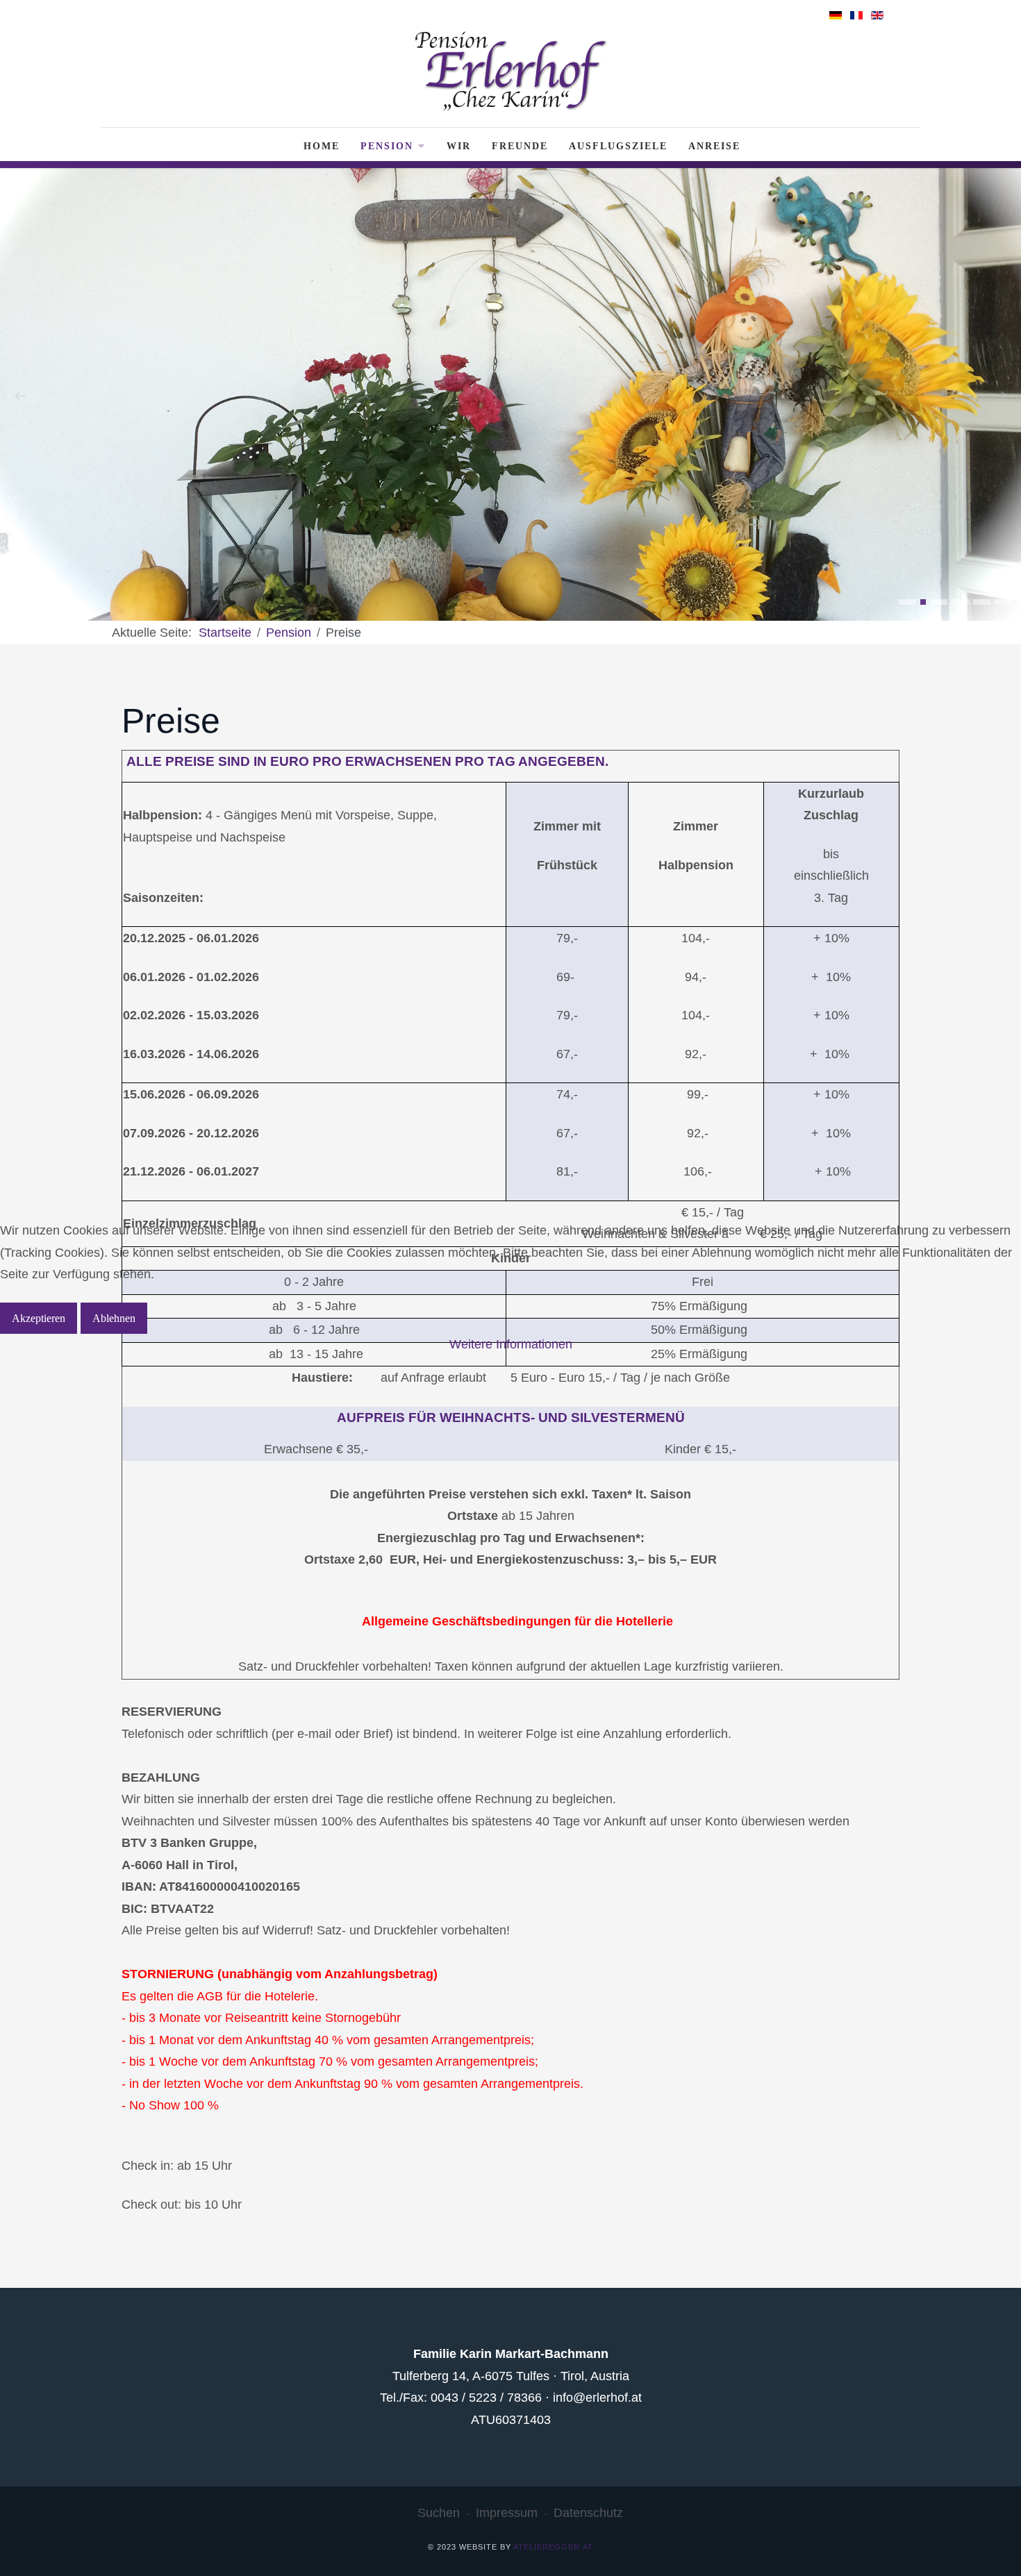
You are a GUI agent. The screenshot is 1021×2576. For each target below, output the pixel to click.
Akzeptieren (39, 1318)
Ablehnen (114, 1318)
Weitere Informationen (511, 1344)
